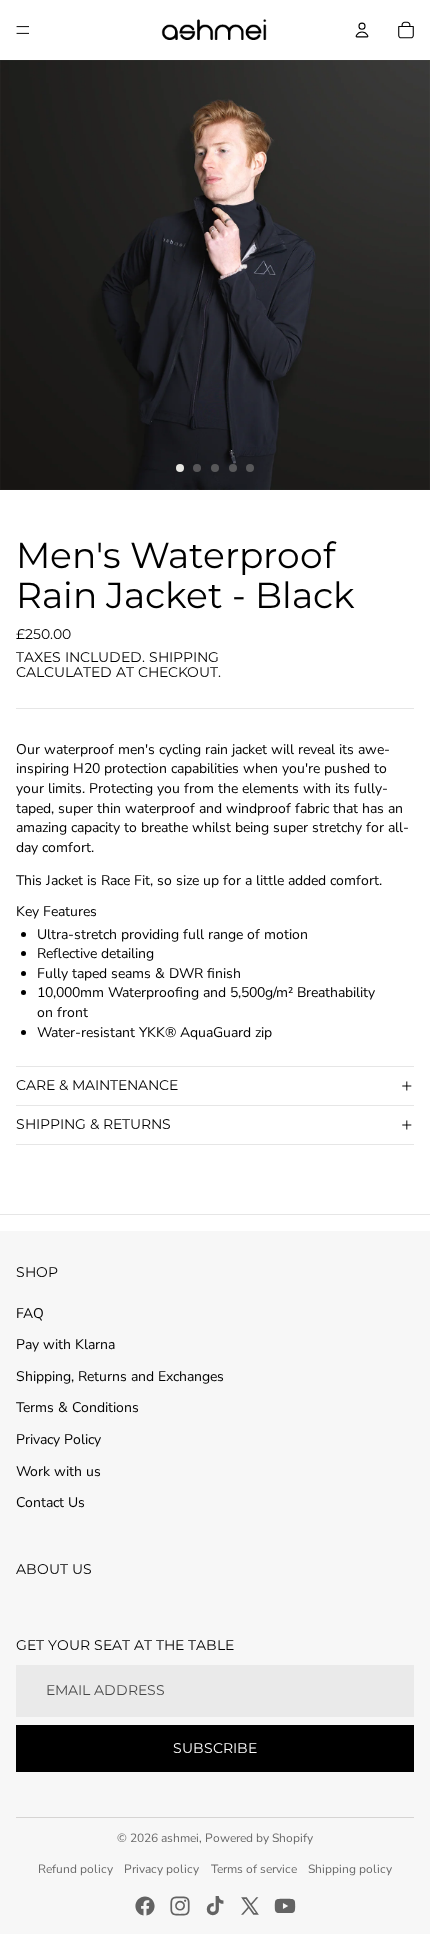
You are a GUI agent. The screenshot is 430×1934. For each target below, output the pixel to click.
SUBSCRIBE (215, 1748)
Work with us (58, 1471)
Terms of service (254, 1869)
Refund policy (75, 1869)
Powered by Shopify (259, 1838)
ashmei (180, 1838)
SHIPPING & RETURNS (93, 1124)
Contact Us (50, 1502)
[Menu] (23, 30)
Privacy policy (161, 1869)
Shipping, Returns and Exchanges (120, 1376)
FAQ (30, 1313)
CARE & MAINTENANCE (97, 1085)
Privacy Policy (58, 1439)
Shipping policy (350, 1869)
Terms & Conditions (77, 1407)
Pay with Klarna (65, 1344)
